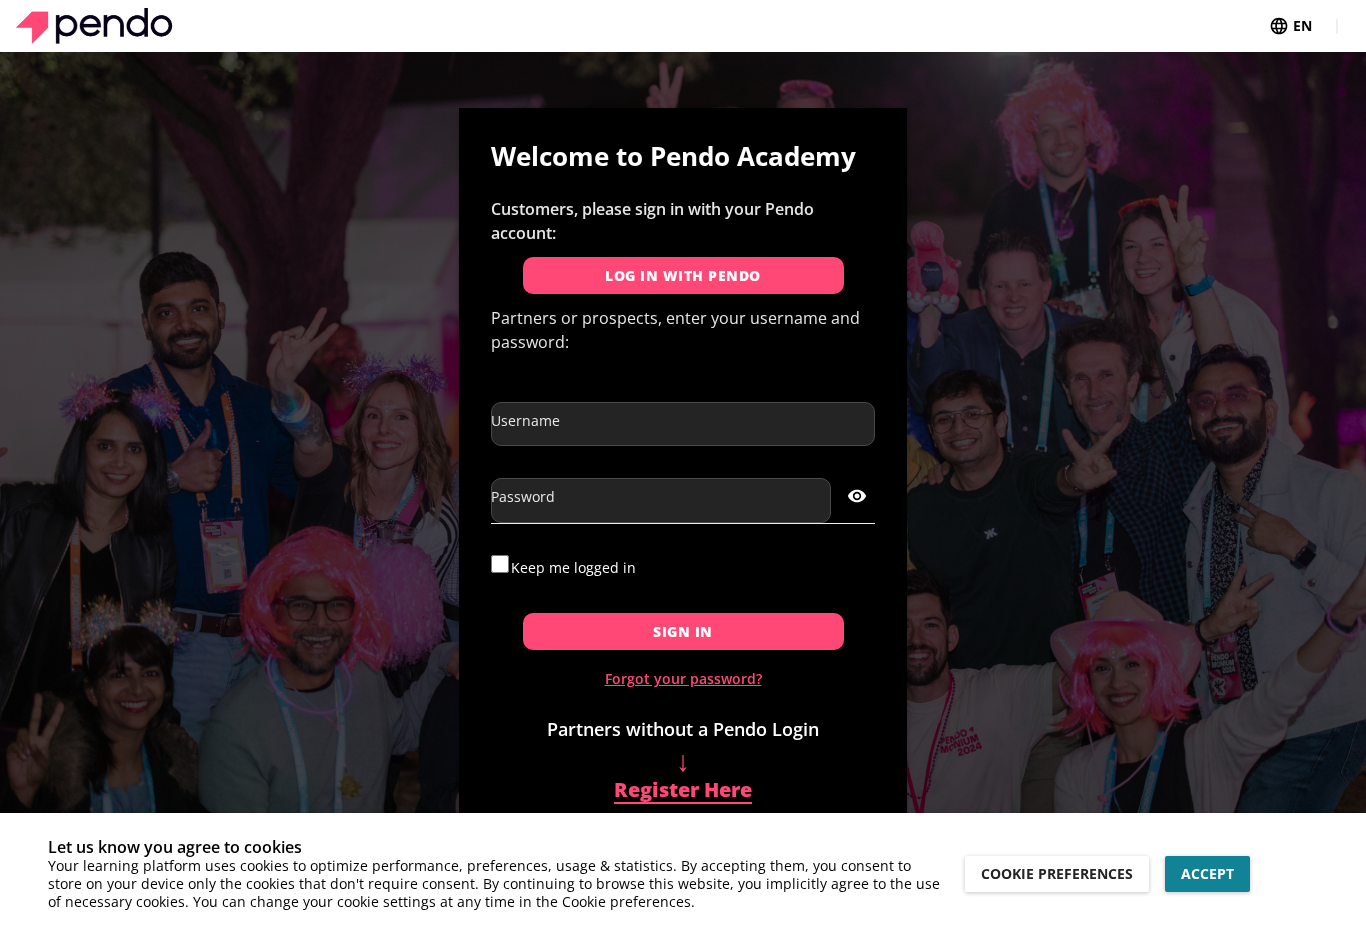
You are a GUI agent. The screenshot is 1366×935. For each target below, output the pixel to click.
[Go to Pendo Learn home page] (94, 26)
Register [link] (683, 779)
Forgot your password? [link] (683, 678)
